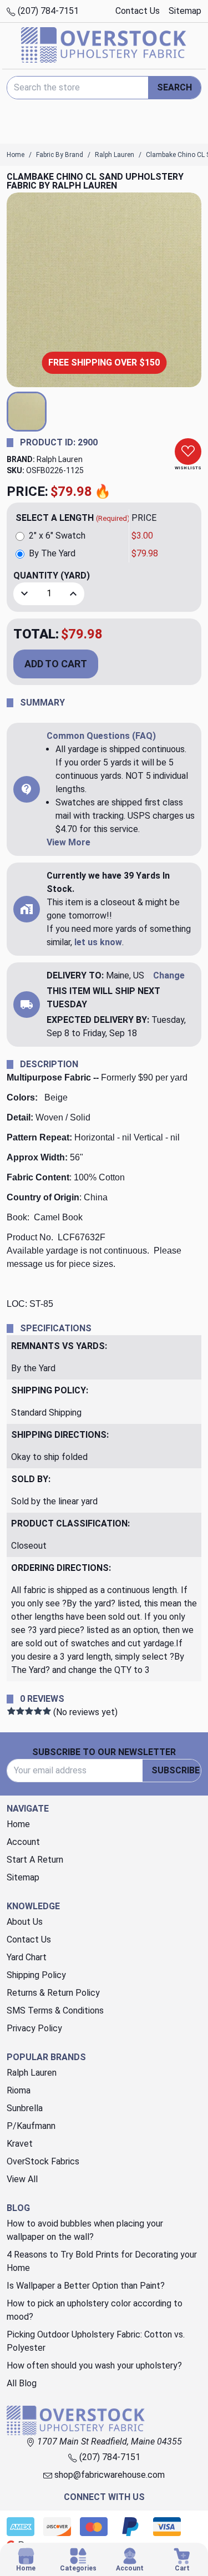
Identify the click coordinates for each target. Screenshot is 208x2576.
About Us (25, 1922)
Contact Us (138, 11)
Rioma (19, 2090)
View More (69, 842)
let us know (98, 942)
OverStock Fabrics (43, 2161)
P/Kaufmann (31, 2126)
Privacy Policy (34, 2028)
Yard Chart (27, 1957)
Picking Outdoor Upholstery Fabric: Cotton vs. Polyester (96, 2341)
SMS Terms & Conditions (55, 2010)
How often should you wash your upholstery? (94, 2365)
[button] (27, 412)
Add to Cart (56, 664)
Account (23, 1842)
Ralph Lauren (60, 459)
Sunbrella (25, 2108)
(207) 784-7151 (47, 11)
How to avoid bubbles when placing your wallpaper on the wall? (85, 2230)
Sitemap (185, 11)
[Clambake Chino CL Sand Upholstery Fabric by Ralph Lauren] (104, 290)
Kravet (20, 2144)
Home (18, 1824)
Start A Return (35, 1860)
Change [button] (169, 975)
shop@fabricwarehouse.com (108, 2475)
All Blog (22, 2383)
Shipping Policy (36, 1975)
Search (174, 87)
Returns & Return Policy (53, 1993)
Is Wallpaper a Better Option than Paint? (86, 2286)
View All (22, 2179)
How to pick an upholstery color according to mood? (95, 2310)
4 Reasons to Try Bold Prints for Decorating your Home (102, 2261)
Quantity (52, 575)
